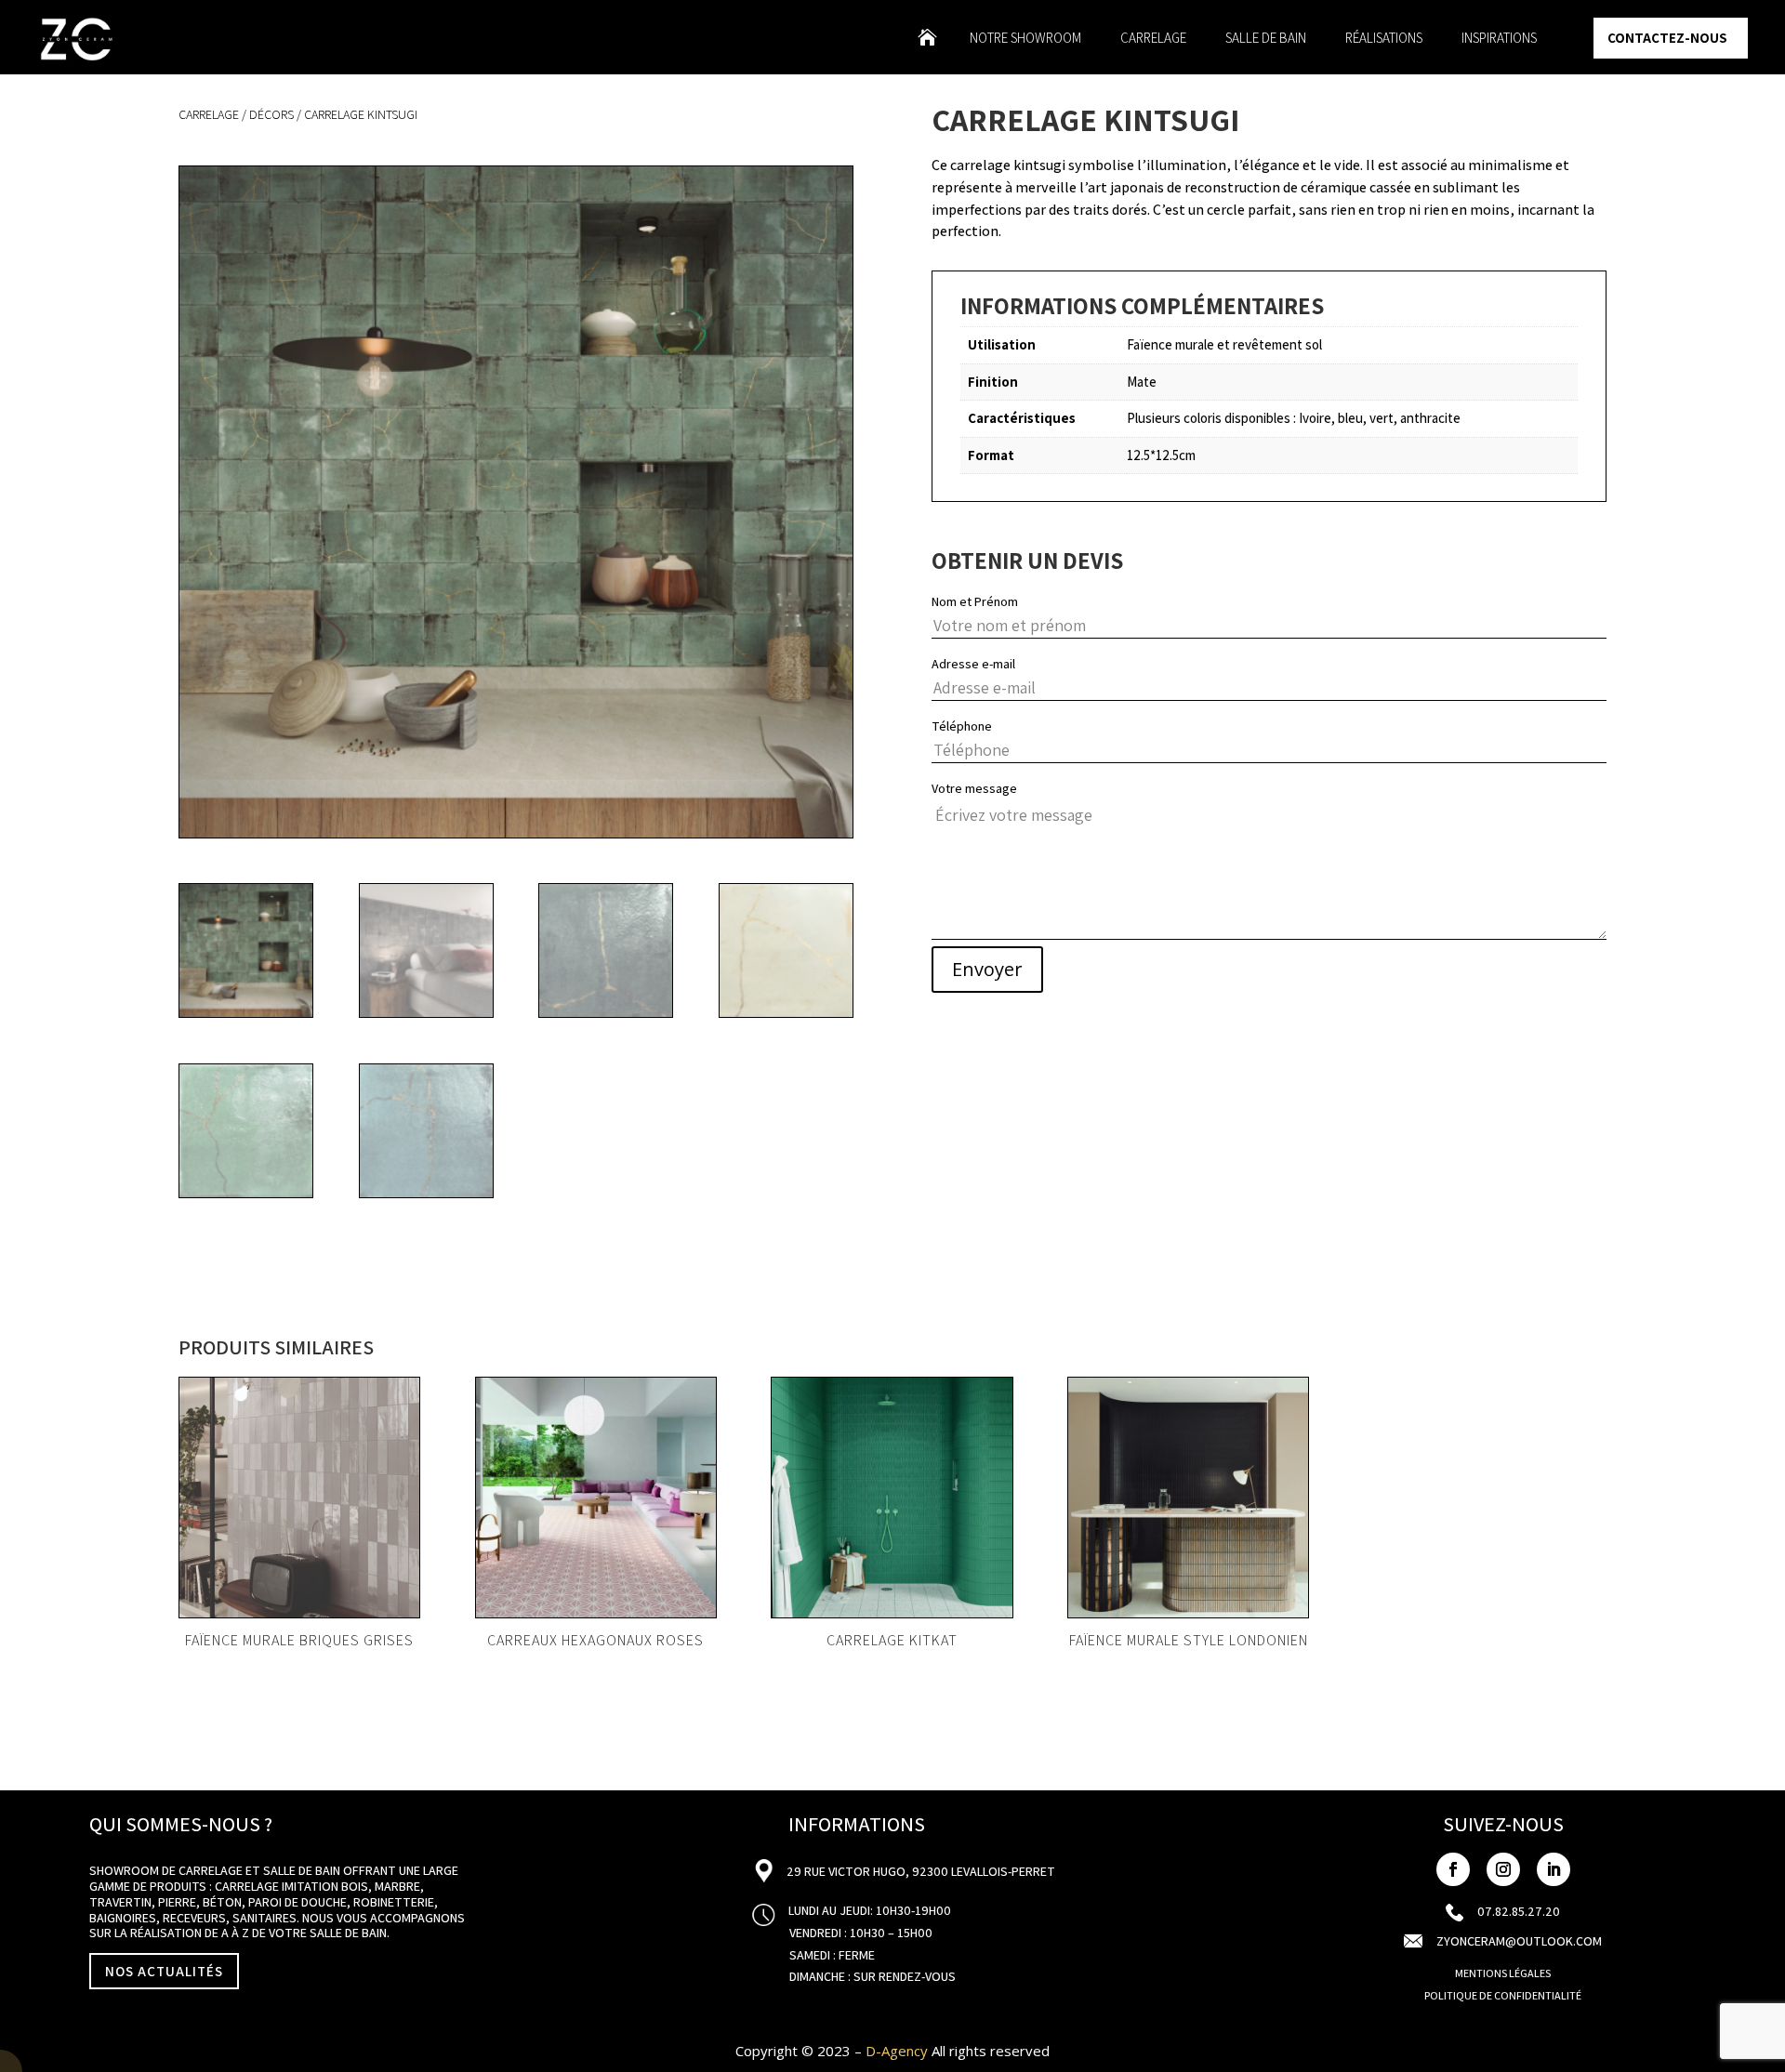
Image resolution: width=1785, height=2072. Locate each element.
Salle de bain (1266, 39)
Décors (271, 114)
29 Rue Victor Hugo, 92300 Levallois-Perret (919, 1871)
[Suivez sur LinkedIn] (1554, 1869)
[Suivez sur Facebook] (1453, 1869)
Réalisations (1384, 39)
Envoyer (987, 969)
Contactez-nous (1667, 38)
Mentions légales (1503, 1973)
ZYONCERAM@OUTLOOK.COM (1519, 1941)
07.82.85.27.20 (1519, 1911)
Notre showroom (1025, 39)
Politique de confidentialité (1503, 1995)
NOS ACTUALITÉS (164, 1971)
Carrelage (1153, 39)
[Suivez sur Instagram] (1503, 1869)
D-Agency (897, 2051)
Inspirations (1499, 39)
